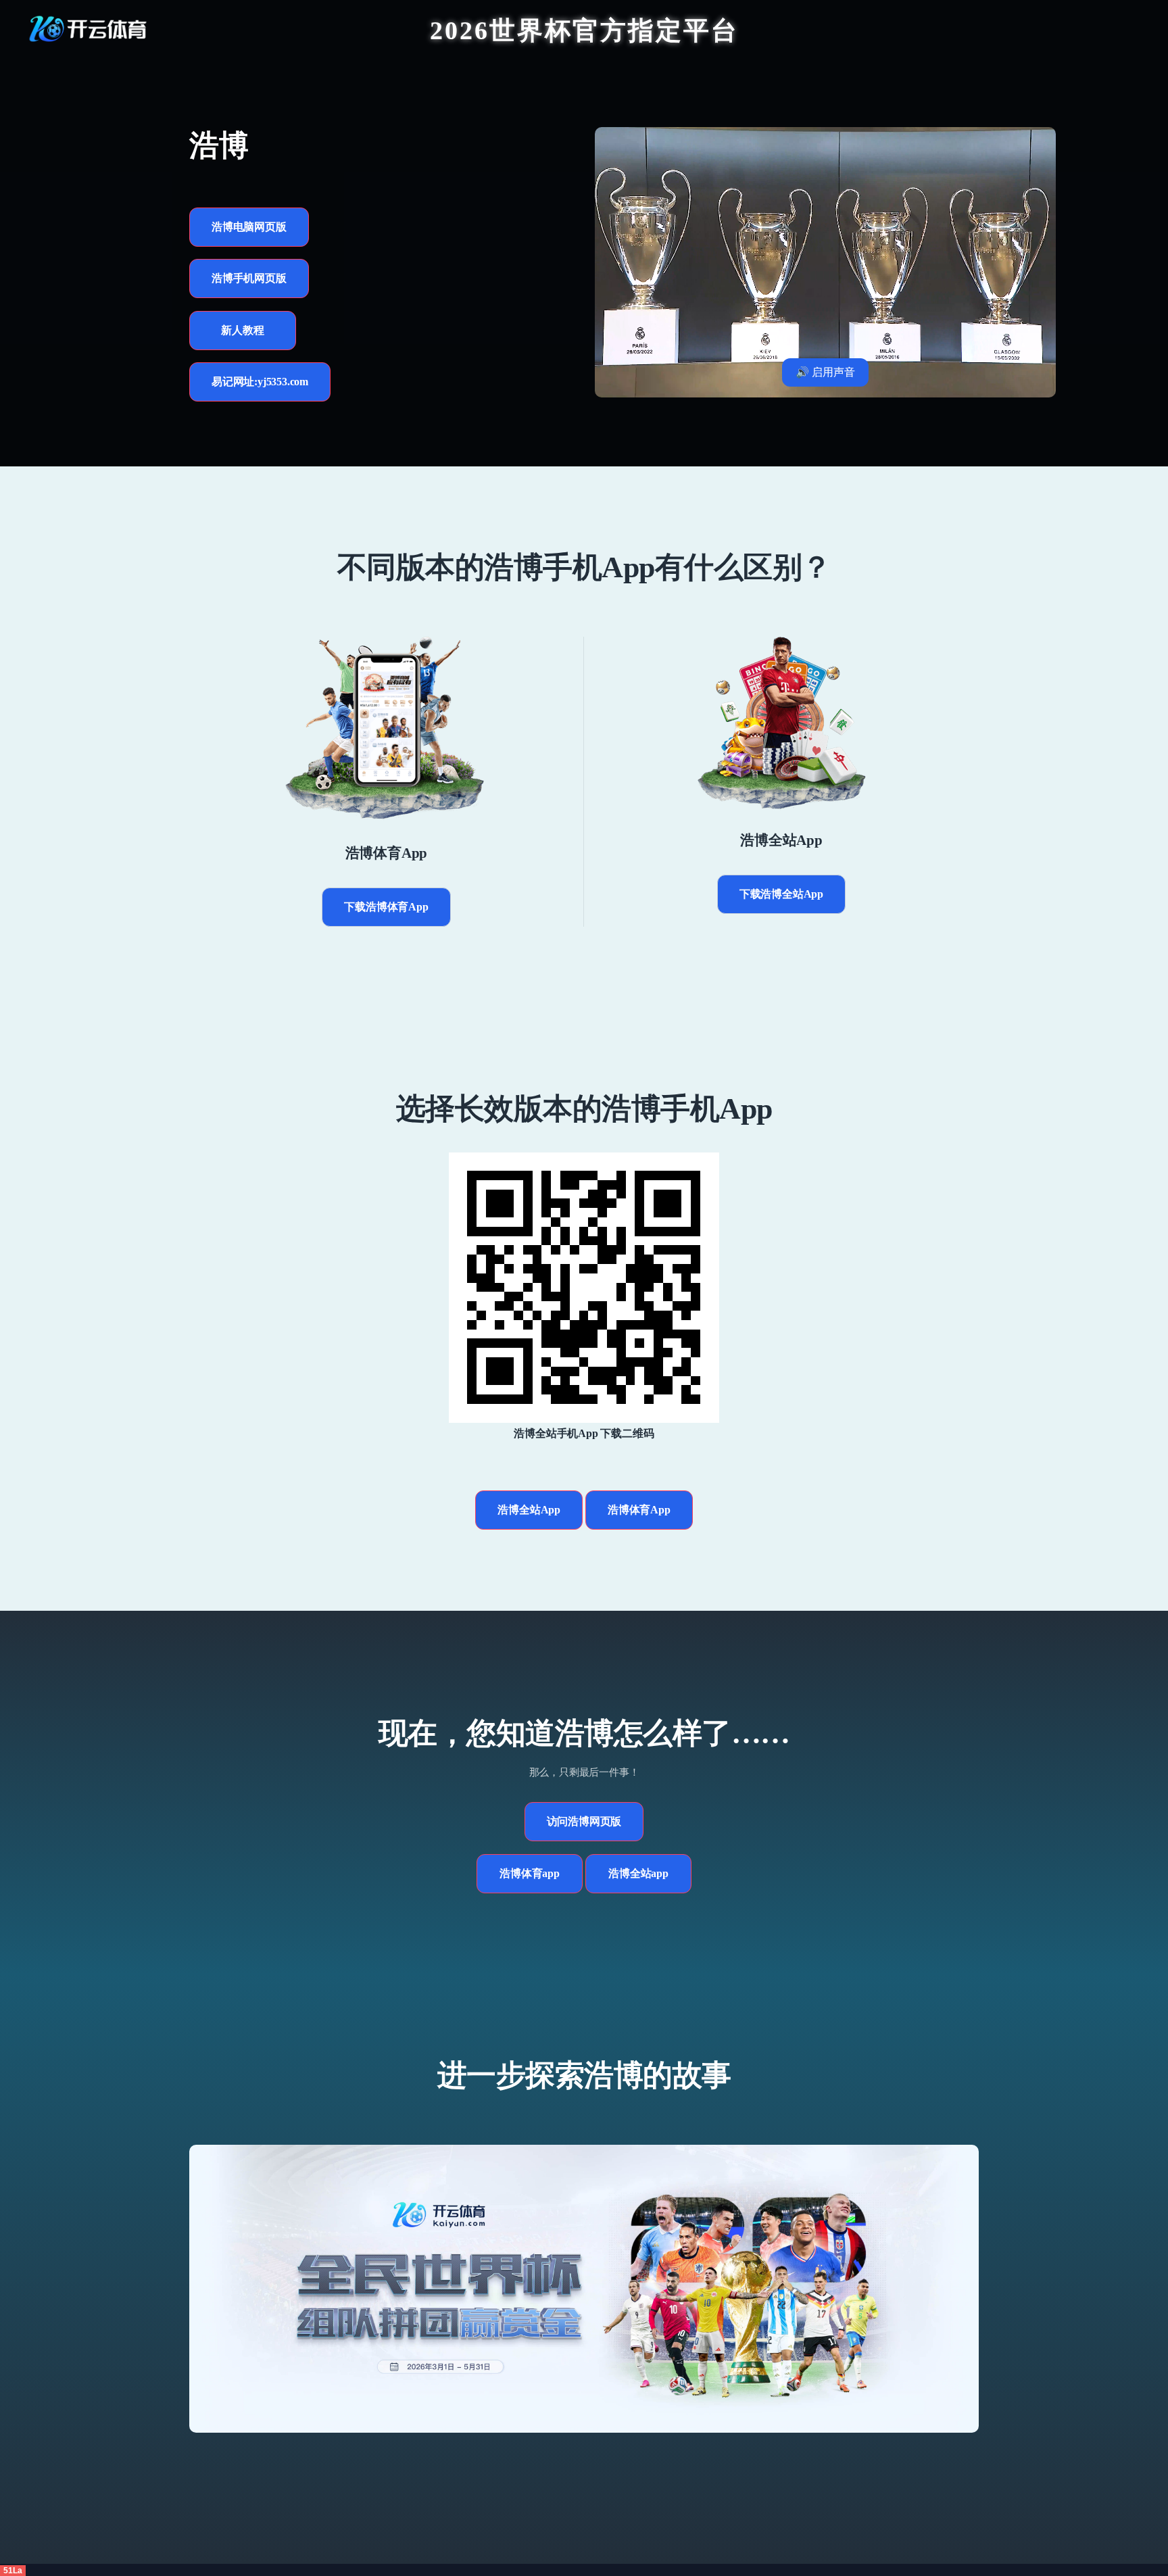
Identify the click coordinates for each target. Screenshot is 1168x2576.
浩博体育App (639, 1510)
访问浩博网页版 (584, 1821)
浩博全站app (638, 1873)
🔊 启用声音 (825, 372)
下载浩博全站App (781, 894)
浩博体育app (530, 1873)
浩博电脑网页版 (249, 227)
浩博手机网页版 (249, 278)
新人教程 (242, 330)
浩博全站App (529, 1510)
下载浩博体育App (386, 907)
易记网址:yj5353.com (260, 382)
